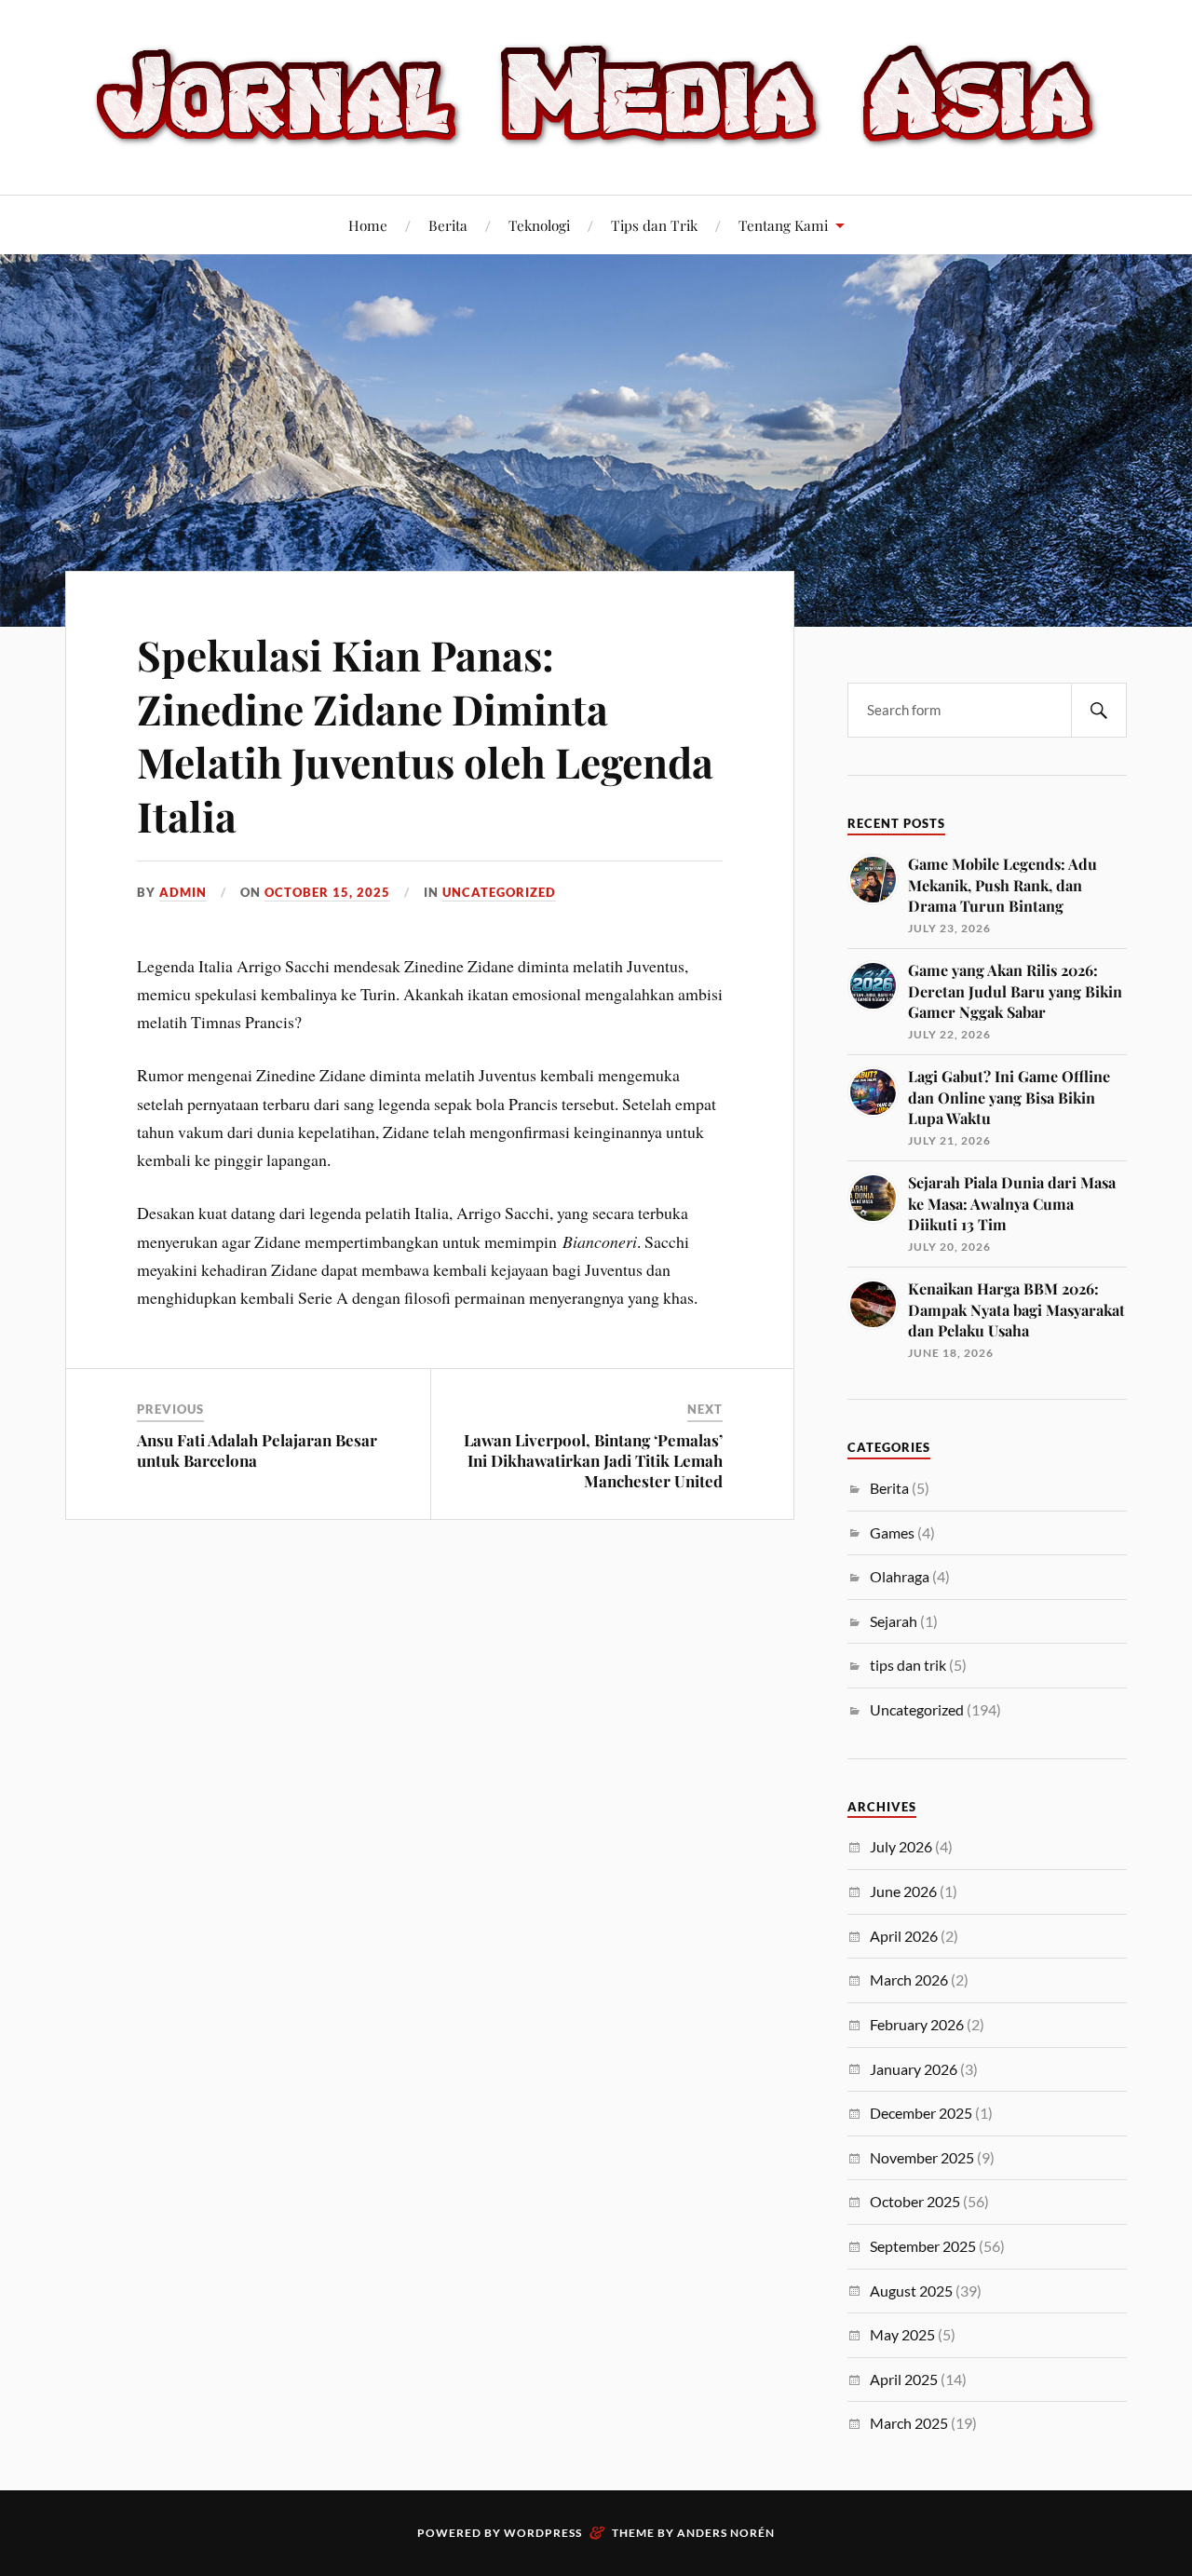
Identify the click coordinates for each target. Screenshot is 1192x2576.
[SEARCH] (1099, 710)
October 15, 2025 (327, 892)
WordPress (543, 2533)
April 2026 (904, 1936)
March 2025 (909, 2423)
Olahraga (900, 1576)
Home (368, 225)
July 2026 (901, 1846)
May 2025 (902, 2334)
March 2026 (909, 1979)
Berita (448, 225)
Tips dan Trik (654, 225)
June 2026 (903, 1891)
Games (892, 1532)
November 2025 (922, 2157)
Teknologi (539, 225)
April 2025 (904, 2379)
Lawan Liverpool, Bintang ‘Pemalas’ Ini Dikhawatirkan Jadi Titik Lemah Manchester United (593, 1460)
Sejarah (894, 1621)
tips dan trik (908, 1665)
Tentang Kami (783, 225)
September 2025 (923, 2246)
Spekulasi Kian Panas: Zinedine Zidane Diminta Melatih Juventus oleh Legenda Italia (425, 734)
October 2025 (915, 2201)
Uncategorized (499, 892)
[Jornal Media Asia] (596, 95)
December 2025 (921, 2113)
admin (183, 892)
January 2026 (914, 2069)
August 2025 (911, 2291)
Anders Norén (726, 2533)
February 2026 (917, 2024)
